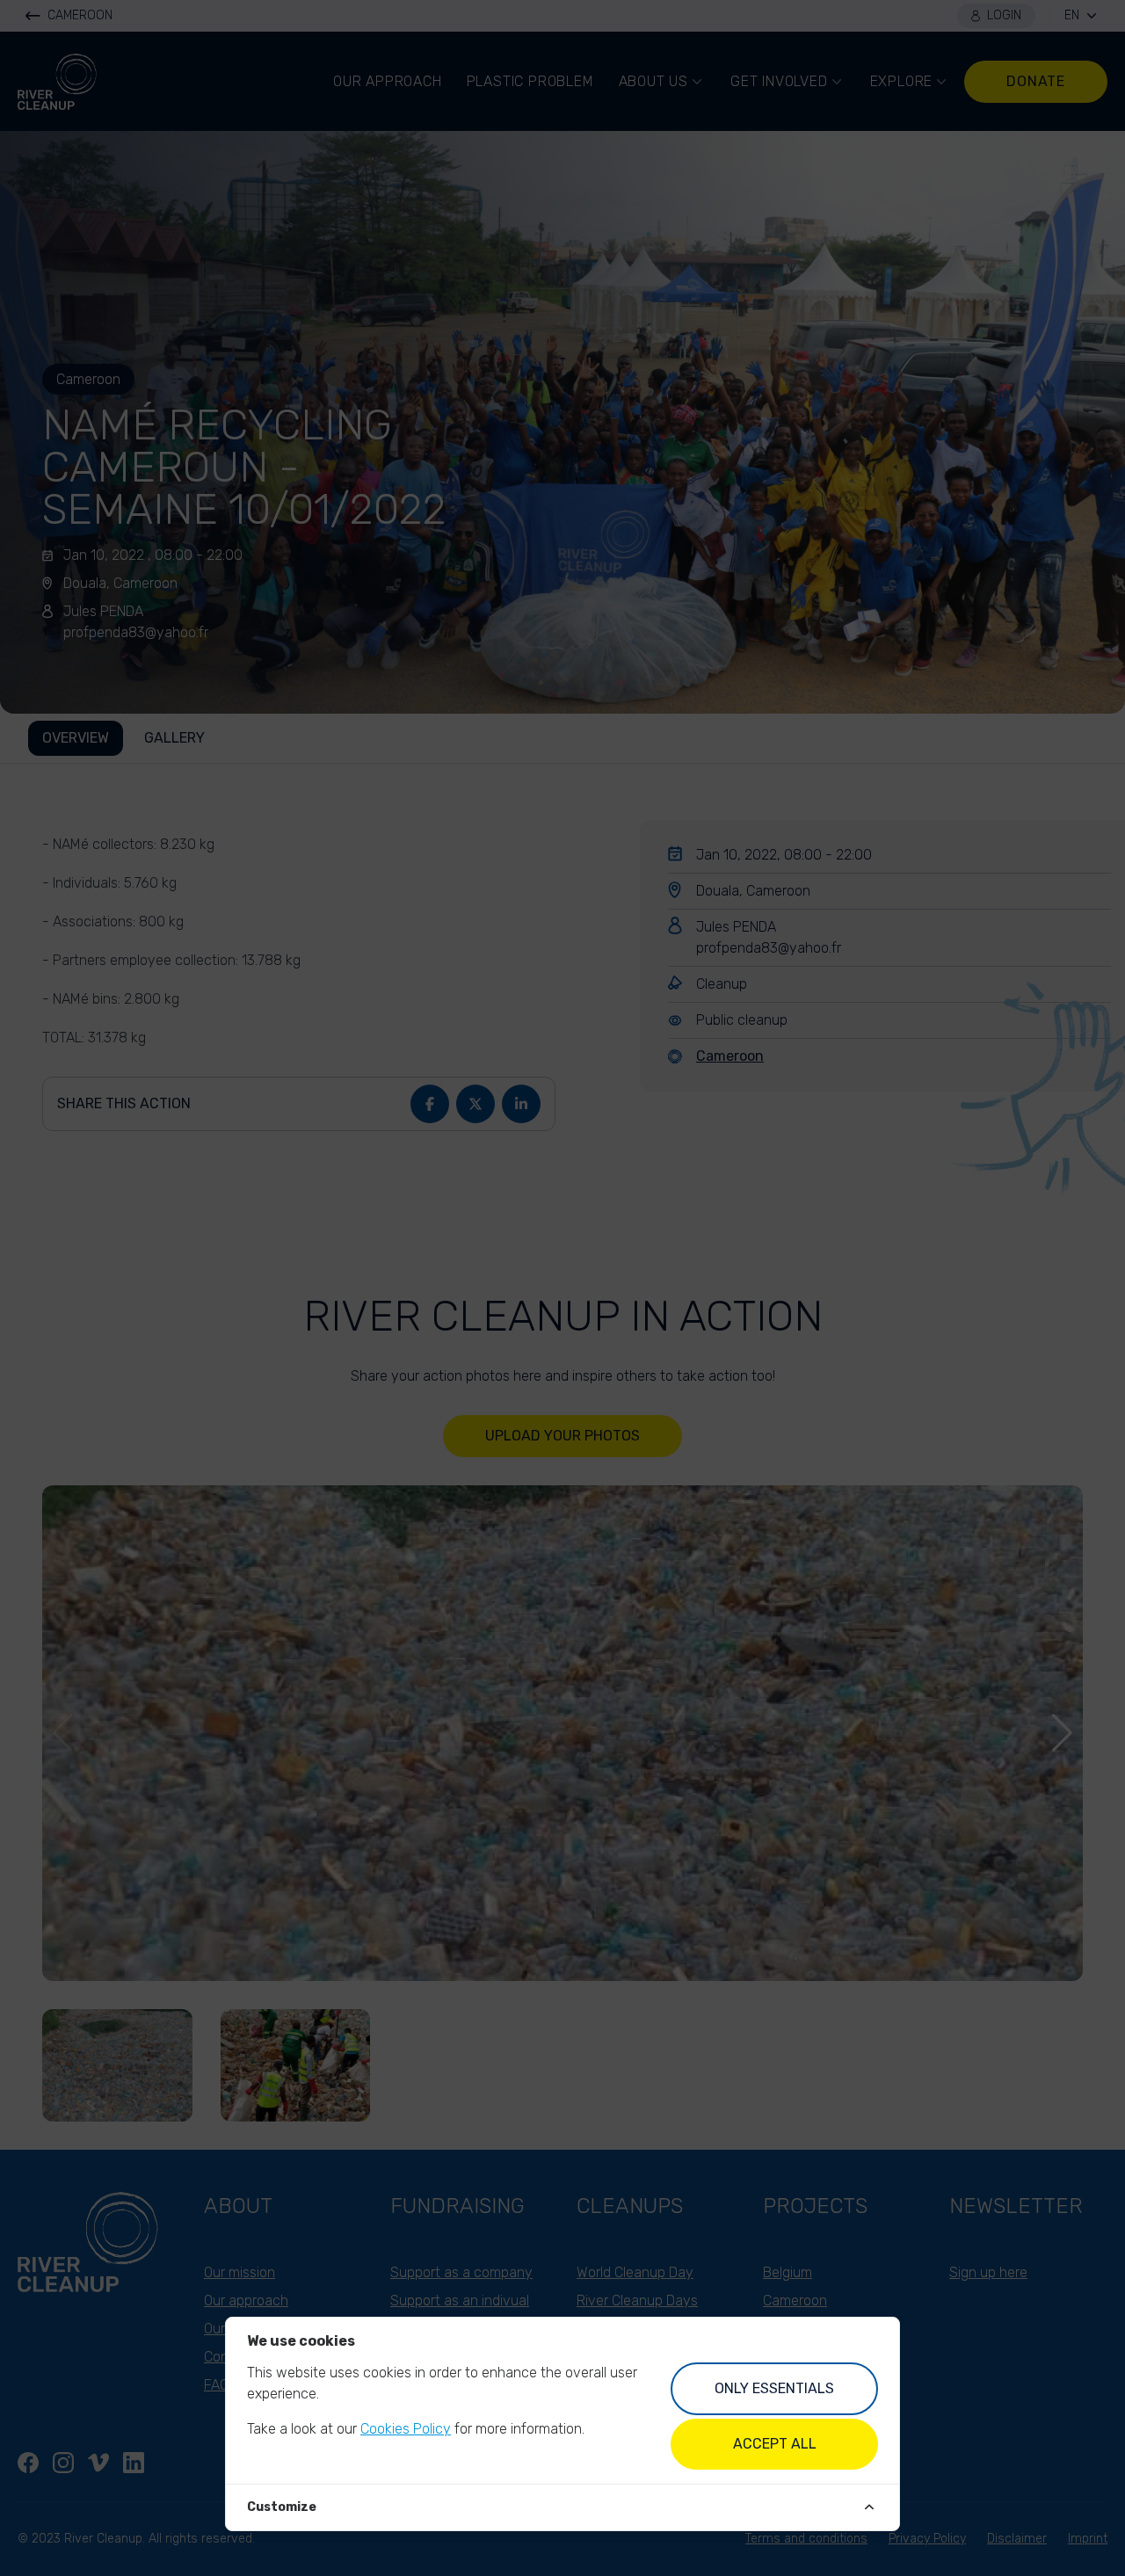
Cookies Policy (406, 2429)
